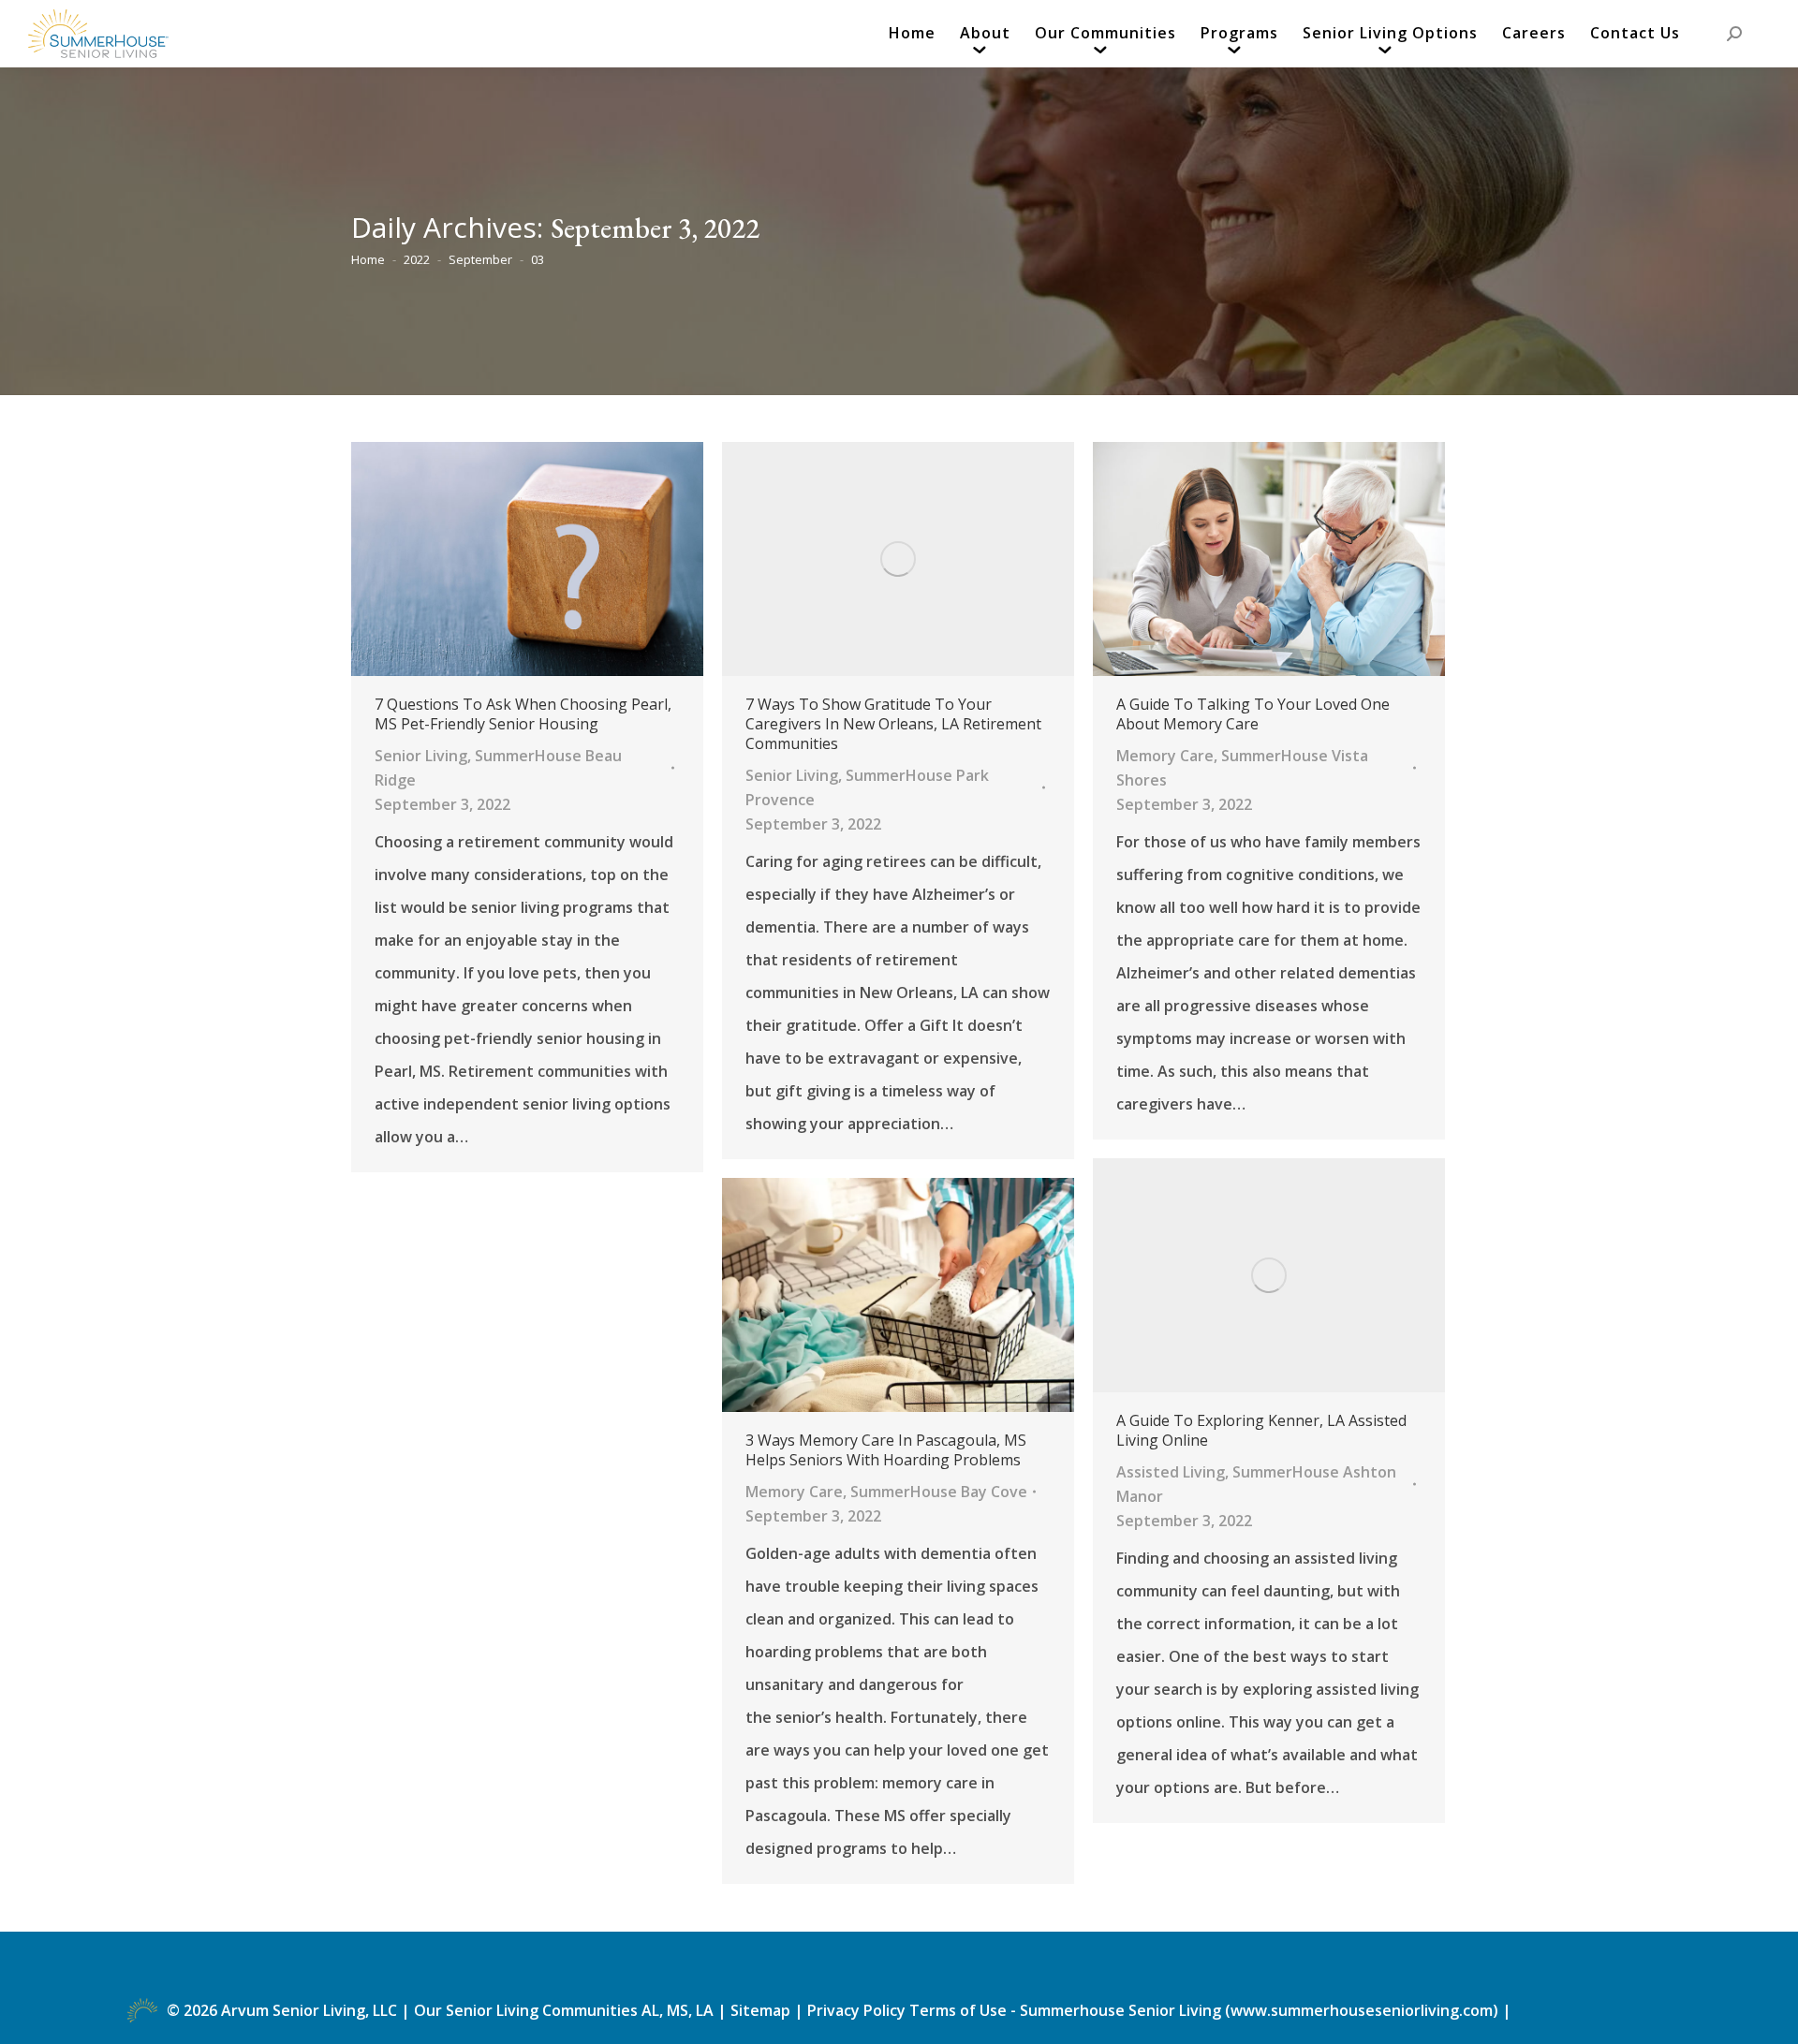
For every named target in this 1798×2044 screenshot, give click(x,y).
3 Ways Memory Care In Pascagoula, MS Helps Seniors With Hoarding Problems (886, 1450)
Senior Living (421, 756)
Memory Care (1165, 756)
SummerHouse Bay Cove (939, 1492)
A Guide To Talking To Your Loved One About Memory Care (1253, 714)
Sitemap (762, 2010)
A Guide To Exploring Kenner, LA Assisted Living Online (1261, 1431)
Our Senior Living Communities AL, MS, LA (564, 2010)
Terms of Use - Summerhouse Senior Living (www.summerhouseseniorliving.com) (1206, 2010)
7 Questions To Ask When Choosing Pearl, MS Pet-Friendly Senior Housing (523, 714)
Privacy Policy (856, 2010)
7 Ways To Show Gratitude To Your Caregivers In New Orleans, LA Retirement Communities (893, 724)
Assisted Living (1171, 1472)
